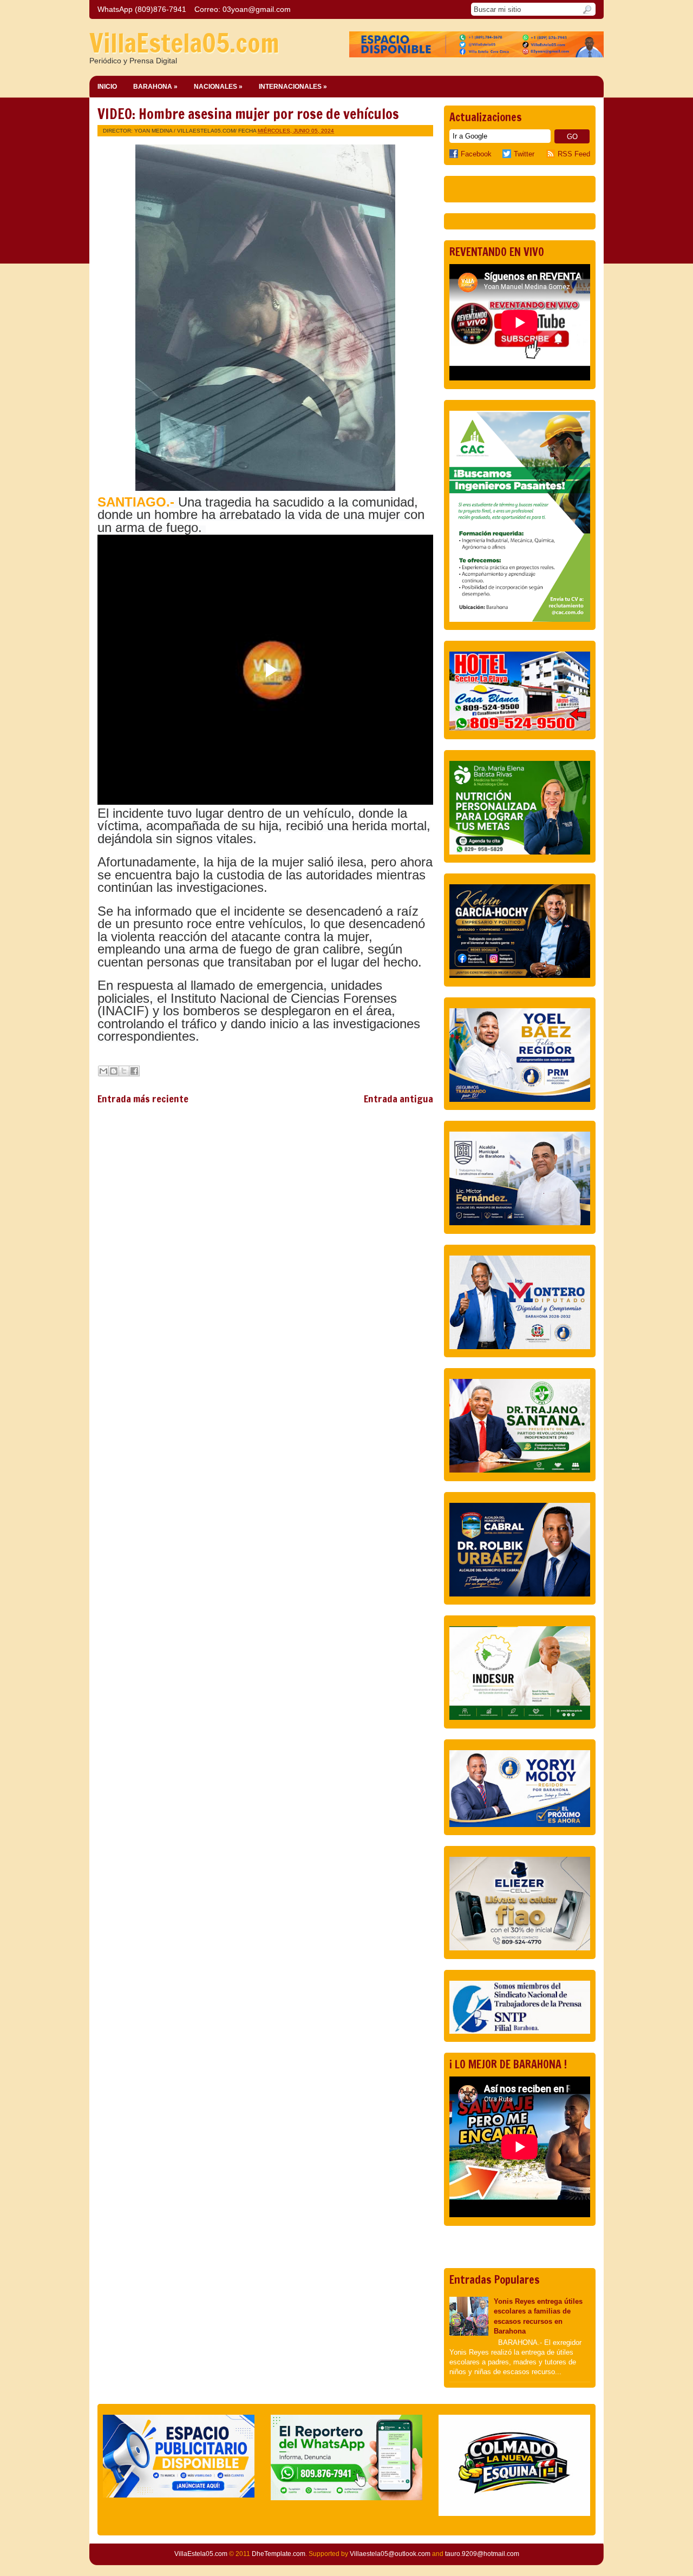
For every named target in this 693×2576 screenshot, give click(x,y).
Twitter (524, 154)
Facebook (476, 154)
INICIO (107, 87)
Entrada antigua (398, 1099)
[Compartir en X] (124, 1071)
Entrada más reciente (143, 1099)
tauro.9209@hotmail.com (482, 2554)
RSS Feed (574, 154)
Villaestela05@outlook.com (390, 2554)
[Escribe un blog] (114, 1071)
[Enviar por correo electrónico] (103, 1071)
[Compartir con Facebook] (134, 1071)
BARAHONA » (155, 87)
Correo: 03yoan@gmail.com (243, 9)
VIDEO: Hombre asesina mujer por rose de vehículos (248, 114)
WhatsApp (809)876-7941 (142, 9)
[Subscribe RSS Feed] (552, 154)
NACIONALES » (218, 87)
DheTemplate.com (279, 2554)
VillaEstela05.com (184, 43)
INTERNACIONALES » (293, 87)
